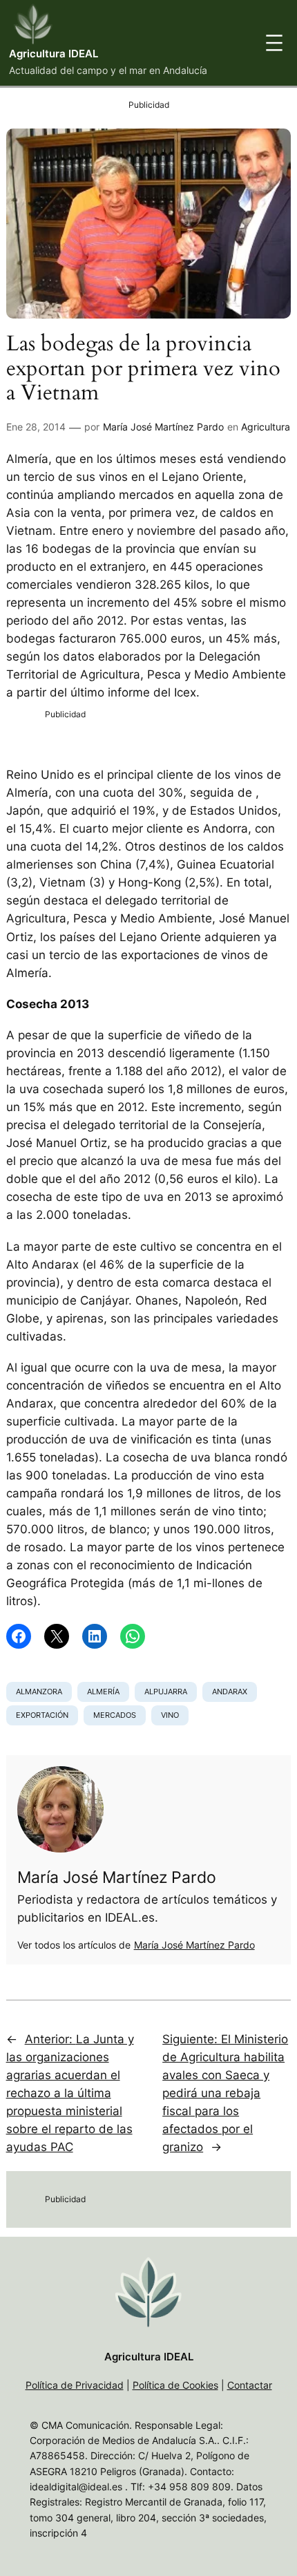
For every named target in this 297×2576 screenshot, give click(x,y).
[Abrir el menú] (274, 43)
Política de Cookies (175, 2385)
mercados (115, 1715)
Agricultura (266, 427)
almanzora (39, 1692)
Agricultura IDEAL (54, 54)
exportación (42, 1715)
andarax (230, 1692)
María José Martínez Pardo (163, 427)
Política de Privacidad (75, 2385)
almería (103, 1692)
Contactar (250, 2385)
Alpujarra (166, 1692)
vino (170, 1715)
